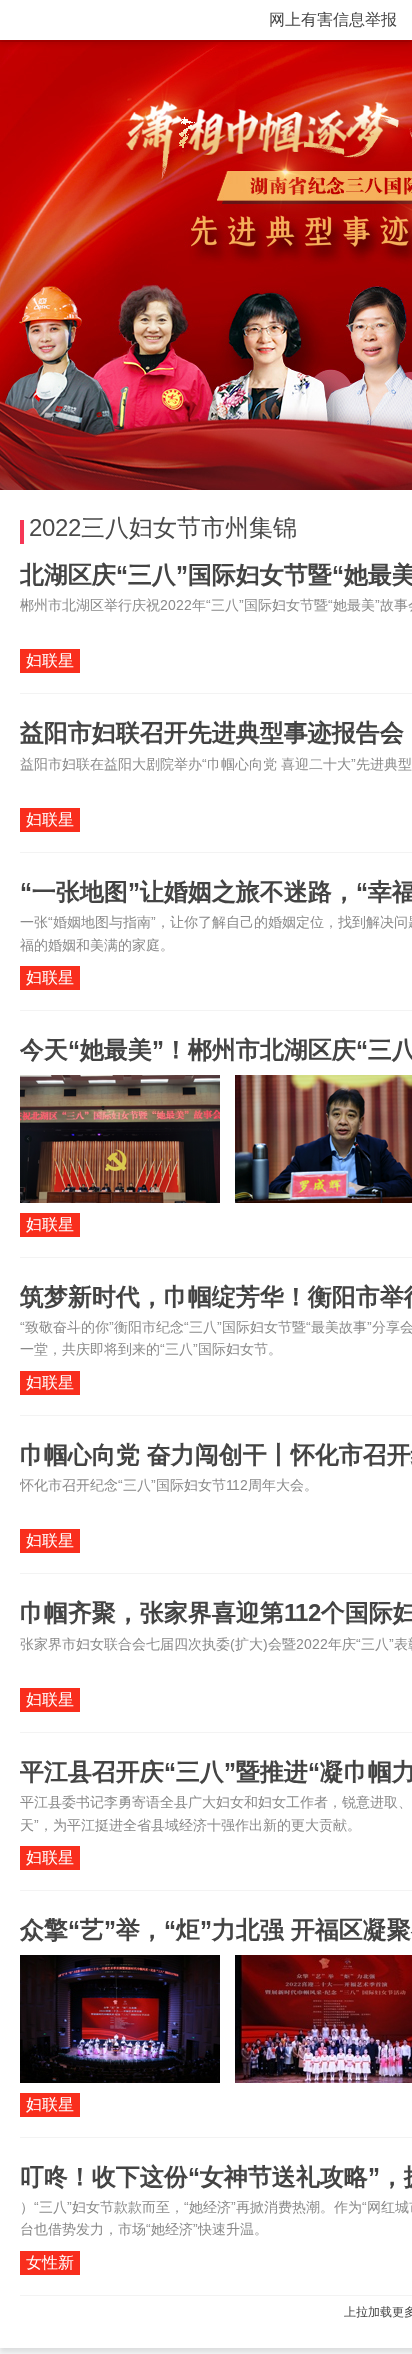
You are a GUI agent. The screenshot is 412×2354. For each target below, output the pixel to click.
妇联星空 (50, 662)
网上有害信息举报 (333, 19)
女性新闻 (50, 2264)
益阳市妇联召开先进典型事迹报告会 (212, 732)
